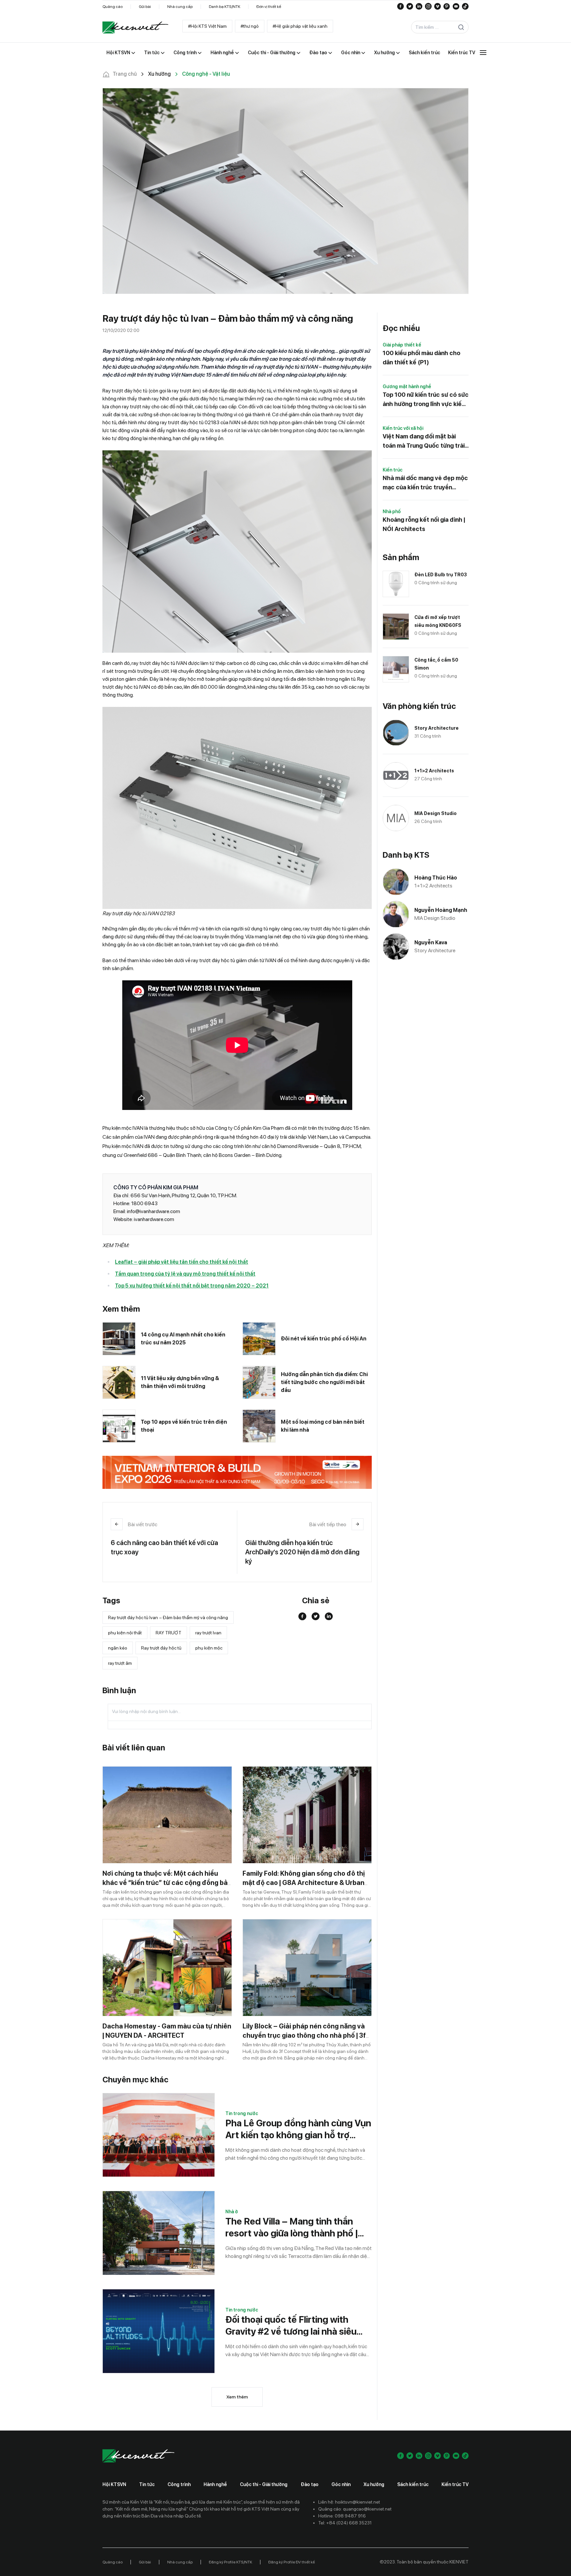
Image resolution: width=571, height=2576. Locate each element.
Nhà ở (232, 2212)
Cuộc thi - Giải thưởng (264, 2484)
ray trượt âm (120, 1663)
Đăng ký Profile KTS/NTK (230, 2562)
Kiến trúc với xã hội (403, 428)
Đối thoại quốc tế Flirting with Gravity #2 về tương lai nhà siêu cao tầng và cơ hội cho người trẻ (292, 2326)
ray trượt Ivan (208, 1633)
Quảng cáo (113, 7)
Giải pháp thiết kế (402, 345)
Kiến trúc (393, 470)
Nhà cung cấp (180, 7)
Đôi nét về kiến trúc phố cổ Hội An (324, 1339)
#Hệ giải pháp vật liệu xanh (300, 26)
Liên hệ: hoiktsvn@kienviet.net (349, 2502)
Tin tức (147, 2484)
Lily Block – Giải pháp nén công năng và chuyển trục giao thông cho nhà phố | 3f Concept (304, 2035)
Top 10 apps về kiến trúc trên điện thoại (184, 1426)
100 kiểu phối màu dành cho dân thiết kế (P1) (421, 358)
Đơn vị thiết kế (269, 7)
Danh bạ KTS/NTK (225, 7)
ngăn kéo (118, 1648)
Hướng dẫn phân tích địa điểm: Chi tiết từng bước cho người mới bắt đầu (324, 1382)
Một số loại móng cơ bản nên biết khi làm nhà (323, 1426)
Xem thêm (237, 2397)
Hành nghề (215, 2484)
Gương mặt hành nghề (407, 387)
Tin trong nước (242, 2113)
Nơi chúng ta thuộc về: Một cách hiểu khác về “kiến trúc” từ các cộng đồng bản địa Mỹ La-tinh (167, 1883)
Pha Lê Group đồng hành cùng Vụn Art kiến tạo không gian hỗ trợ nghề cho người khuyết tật (298, 2129)
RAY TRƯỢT (169, 1633)
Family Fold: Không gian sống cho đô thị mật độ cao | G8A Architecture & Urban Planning (304, 1883)
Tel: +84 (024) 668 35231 (345, 2523)
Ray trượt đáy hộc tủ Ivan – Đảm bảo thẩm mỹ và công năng (168, 1617)
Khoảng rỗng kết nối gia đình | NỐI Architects (424, 524)
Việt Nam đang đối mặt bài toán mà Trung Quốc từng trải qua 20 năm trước (424, 442)
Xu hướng (374, 2484)
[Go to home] (135, 27)
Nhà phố (392, 511)
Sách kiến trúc (413, 2484)
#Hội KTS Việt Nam (207, 26)
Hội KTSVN (114, 2484)
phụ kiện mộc (209, 1648)
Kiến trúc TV (455, 2484)
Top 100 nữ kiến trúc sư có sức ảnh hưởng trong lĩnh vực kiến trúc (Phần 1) (426, 400)
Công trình (179, 2484)
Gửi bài (145, 7)
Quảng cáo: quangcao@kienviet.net (355, 2509)
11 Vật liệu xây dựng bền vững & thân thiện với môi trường (180, 1382)
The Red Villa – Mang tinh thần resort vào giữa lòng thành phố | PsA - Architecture (292, 2227)
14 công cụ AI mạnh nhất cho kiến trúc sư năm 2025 (183, 1339)
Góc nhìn (341, 2484)
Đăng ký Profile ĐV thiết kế (292, 2562)
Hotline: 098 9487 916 (342, 2516)
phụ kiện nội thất (125, 1633)
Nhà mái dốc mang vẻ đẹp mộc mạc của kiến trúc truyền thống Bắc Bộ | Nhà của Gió (425, 483)
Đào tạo (310, 2484)
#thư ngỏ (250, 26)
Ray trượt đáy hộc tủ (161, 1648)
